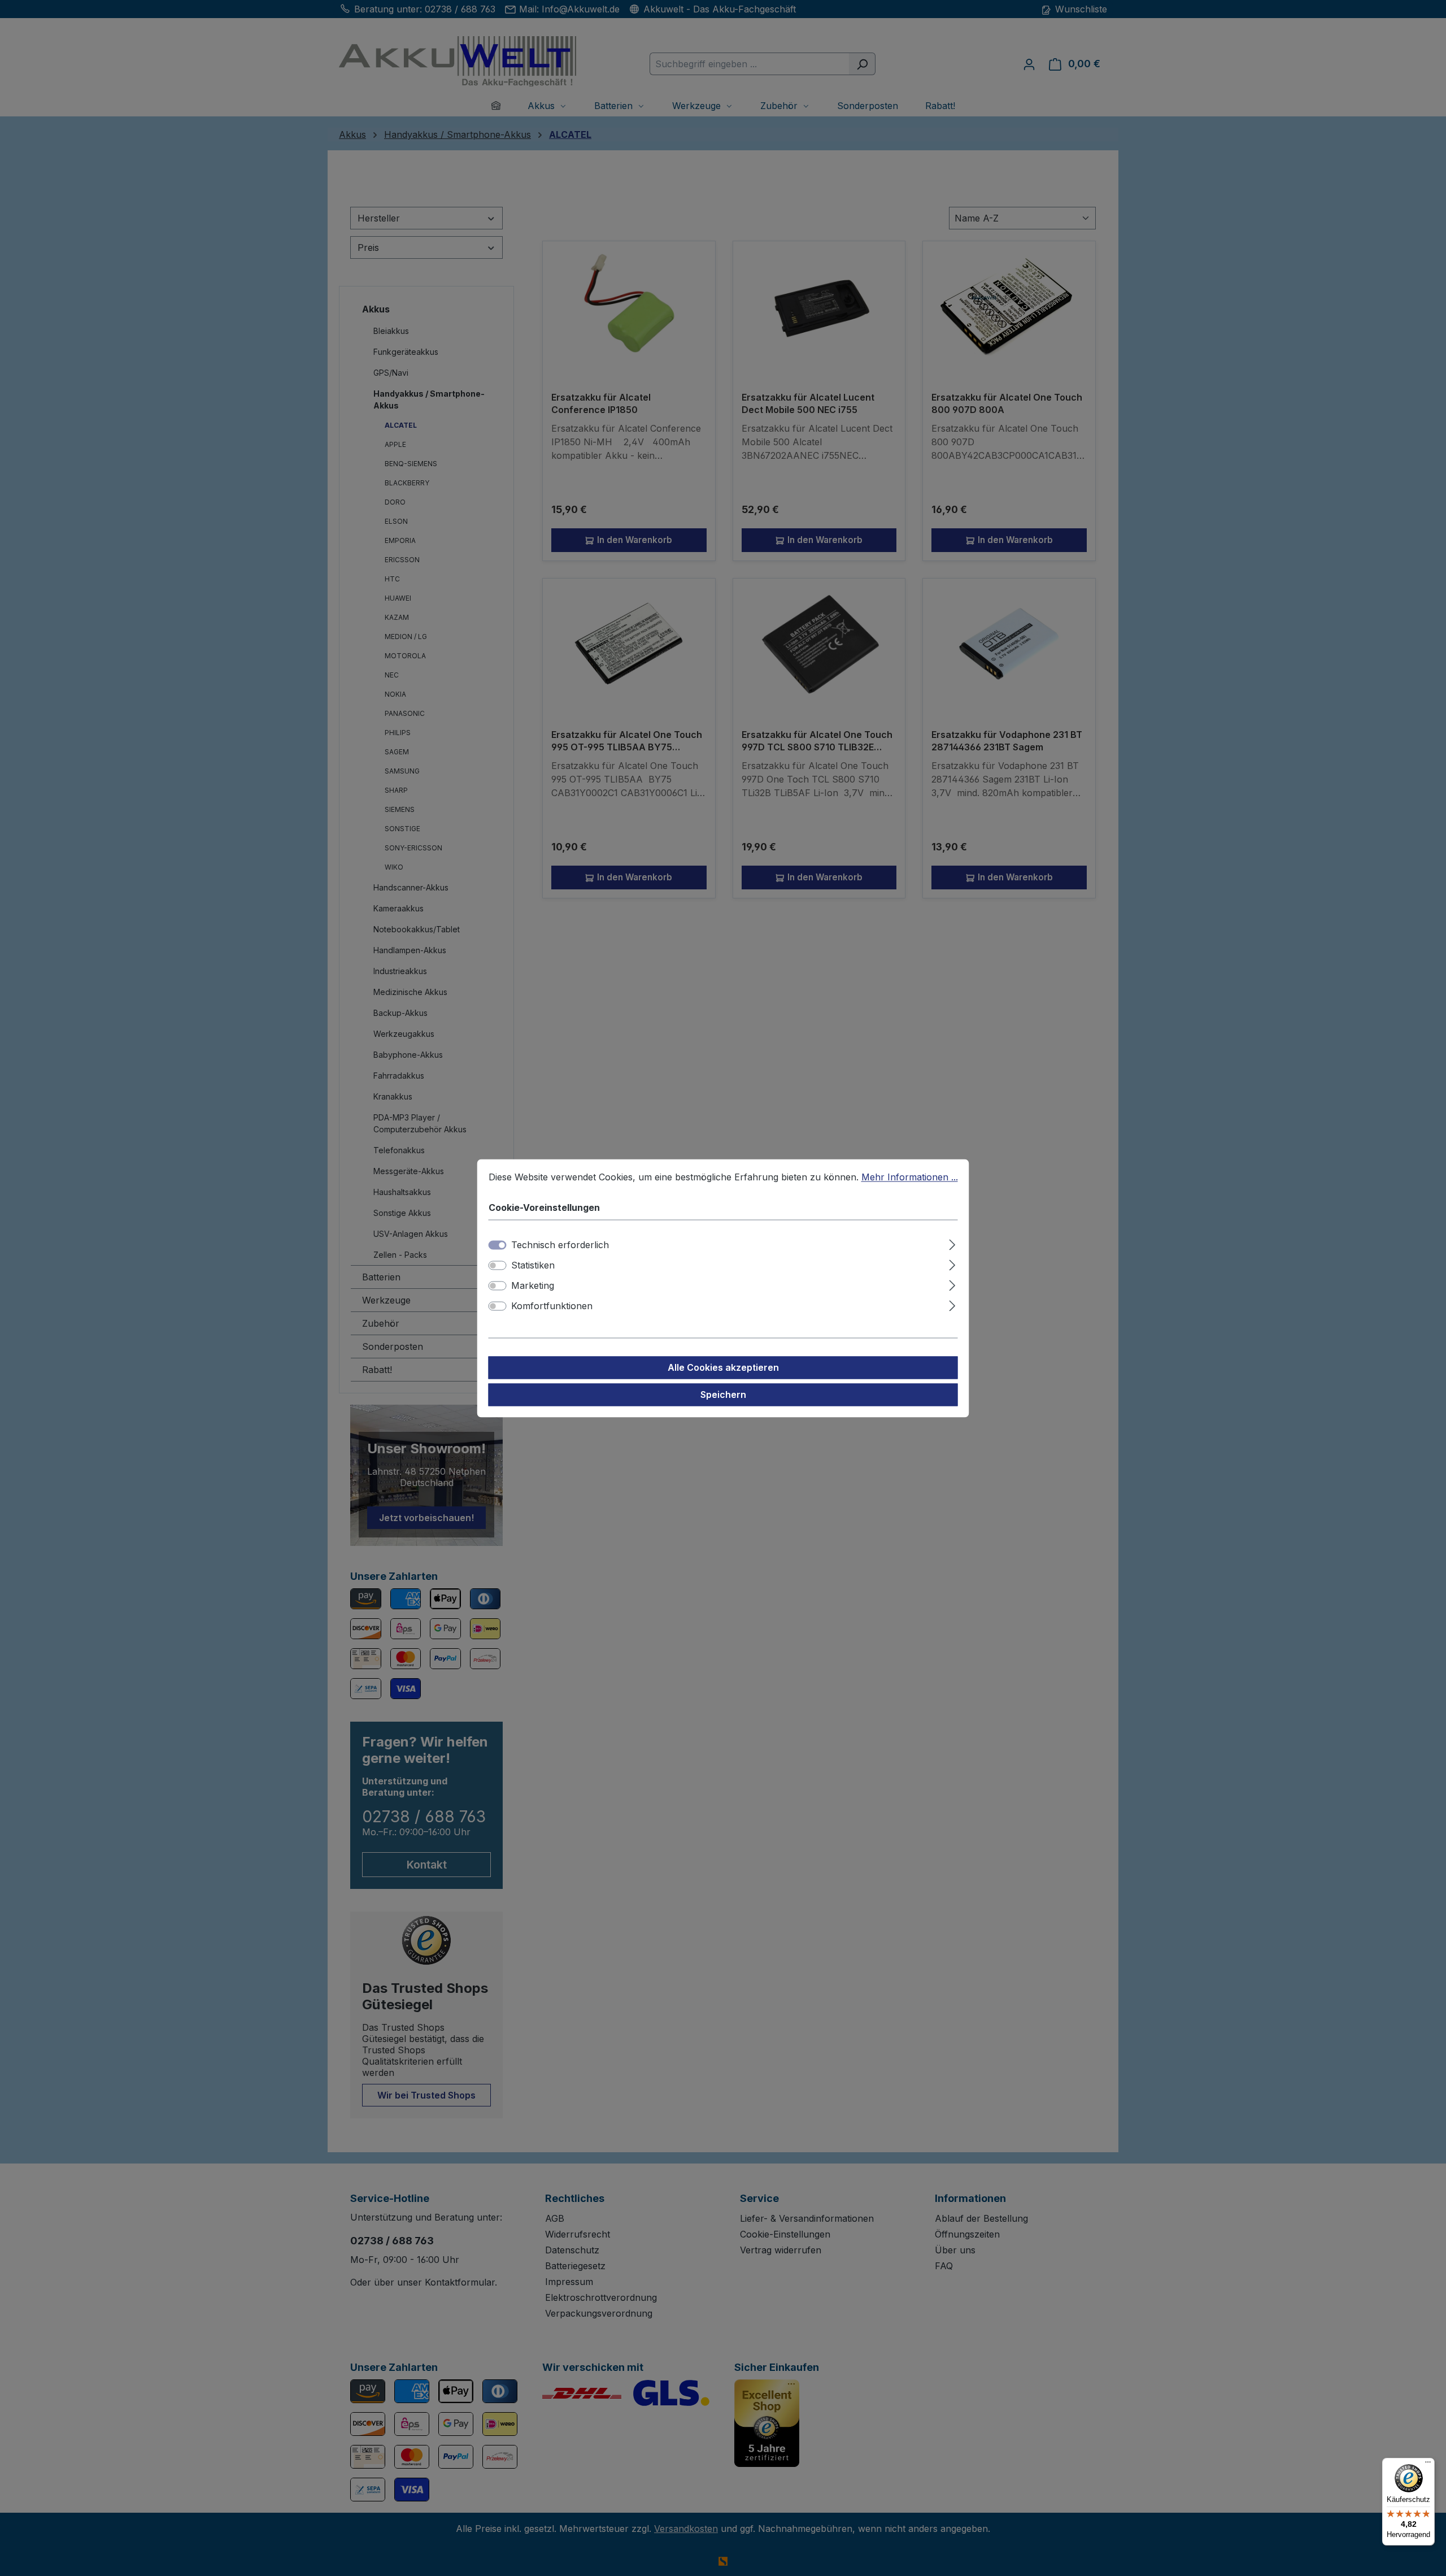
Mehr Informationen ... (910, 1177)
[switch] (498, 1265)
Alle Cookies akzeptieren (723, 1367)
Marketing (533, 1285)
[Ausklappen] (952, 1243)
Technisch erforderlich (560, 1245)
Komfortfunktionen (552, 1306)
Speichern (723, 1395)
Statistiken (533, 1265)
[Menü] (1428, 2465)
